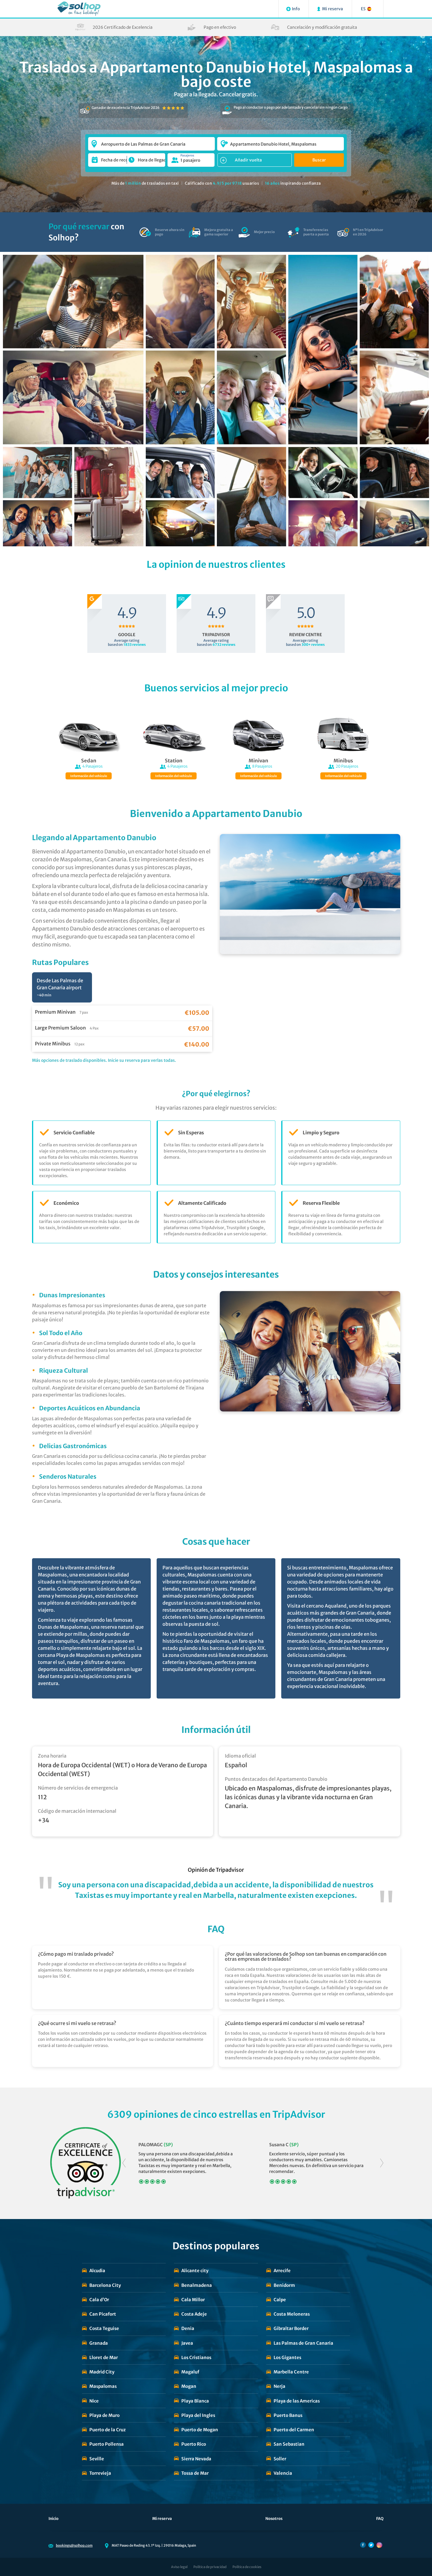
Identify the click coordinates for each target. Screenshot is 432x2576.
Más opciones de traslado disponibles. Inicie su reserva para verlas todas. (104, 1060)
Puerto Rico (194, 2444)
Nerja (279, 2386)
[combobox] (151, 141)
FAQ (380, 2519)
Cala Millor (193, 2300)
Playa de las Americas (297, 2401)
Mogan (189, 2386)
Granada (99, 2343)
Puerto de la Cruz (108, 2430)
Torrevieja (100, 2473)
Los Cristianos (196, 2357)
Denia (188, 2328)
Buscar (319, 160)
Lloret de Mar (104, 2357)
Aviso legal (179, 2567)
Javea (187, 2343)
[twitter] (371, 2545)
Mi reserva (162, 2519)
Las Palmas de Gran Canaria (303, 2343)
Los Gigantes (287, 2357)
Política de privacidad (210, 2567)
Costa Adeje (194, 2314)
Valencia (283, 2473)
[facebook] (363, 2545)
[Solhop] (79, 9)
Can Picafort (103, 2314)
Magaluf (190, 2372)
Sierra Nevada (196, 2459)
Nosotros (274, 2519)
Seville (97, 2459)
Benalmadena (197, 2285)
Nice (94, 2401)
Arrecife (282, 2271)
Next (382, 2163)
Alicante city (195, 2271)
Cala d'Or (99, 2300)
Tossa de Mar (195, 2473)
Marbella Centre (291, 2372)
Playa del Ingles (198, 2415)
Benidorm (284, 2285)
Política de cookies (247, 2567)
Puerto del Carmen (294, 2430)
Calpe (280, 2300)
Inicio (53, 2519)
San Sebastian (289, 2444)
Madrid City (102, 2372)
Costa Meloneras (292, 2314)
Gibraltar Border (291, 2328)
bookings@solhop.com (74, 2545)
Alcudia (97, 2271)
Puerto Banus (288, 2415)
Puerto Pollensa (107, 2444)
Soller (280, 2459)
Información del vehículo (89, 776)
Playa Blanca (195, 2401)
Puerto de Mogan (200, 2430)
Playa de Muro (104, 2415)
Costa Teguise (104, 2328)
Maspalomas (103, 2386)
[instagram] (379, 2545)
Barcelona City (105, 2285)
